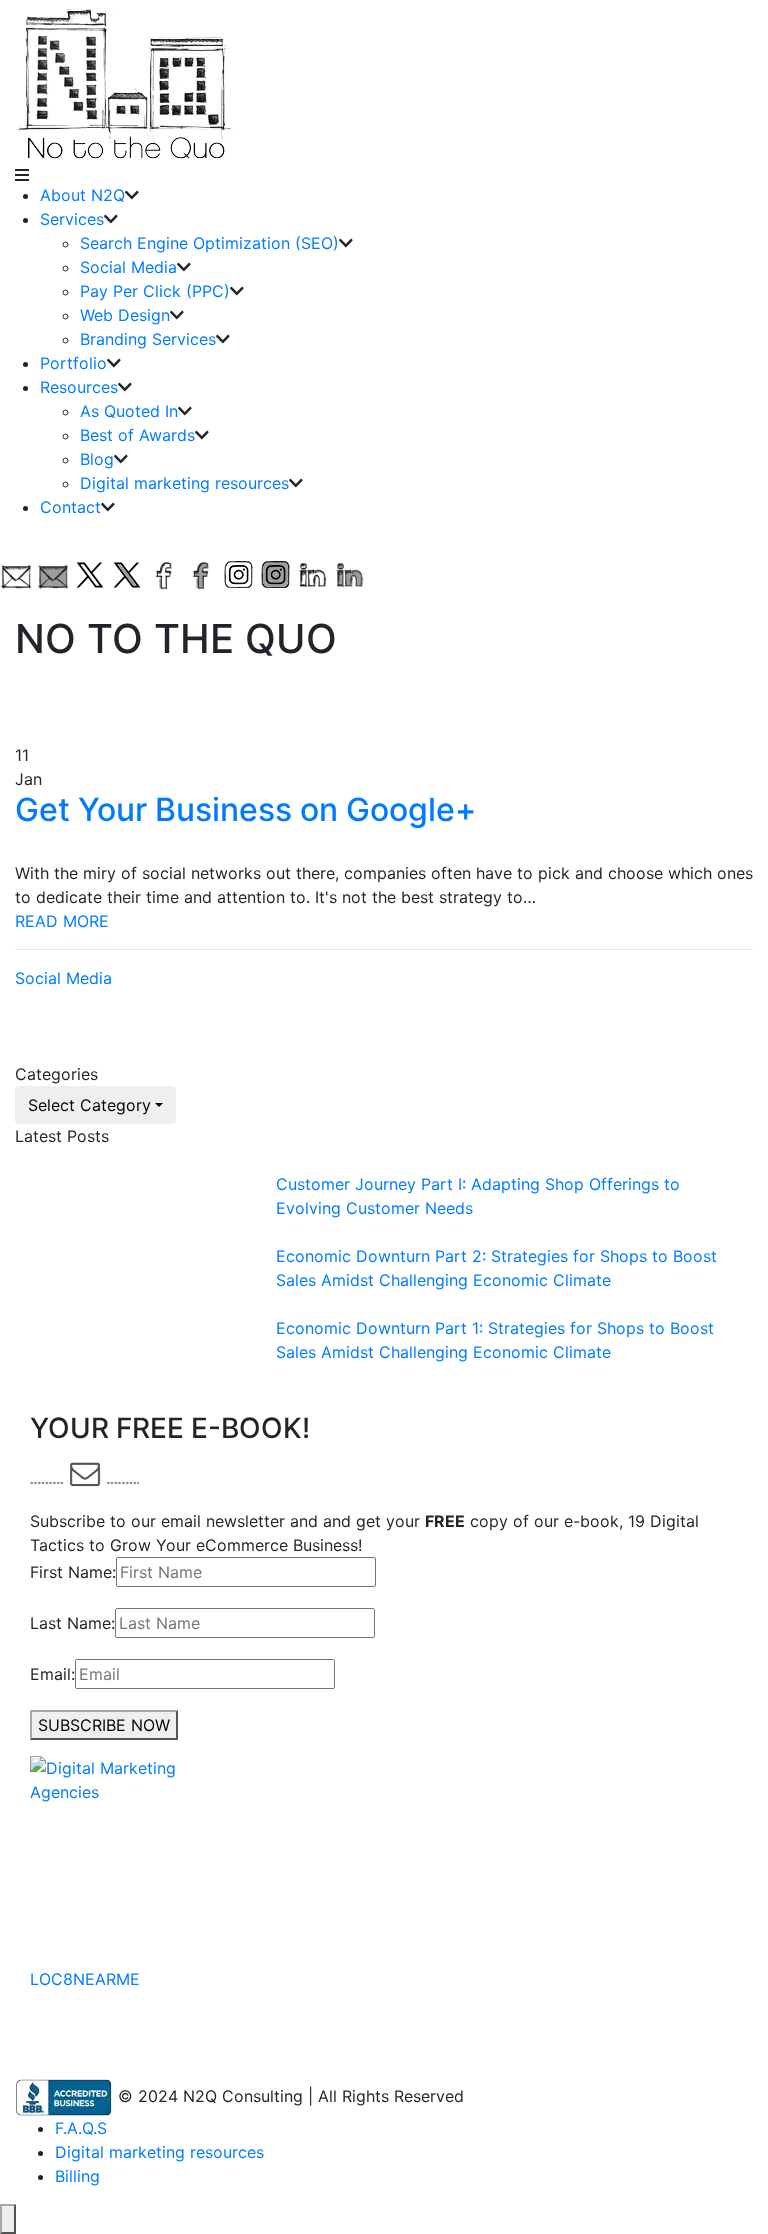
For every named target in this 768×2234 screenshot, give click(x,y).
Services (72, 219)
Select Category (89, 1105)
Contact (70, 507)
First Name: (73, 1572)
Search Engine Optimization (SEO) (209, 243)
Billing (77, 2176)
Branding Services (148, 339)
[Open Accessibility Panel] (8, 2219)
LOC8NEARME (85, 1979)
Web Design (125, 315)
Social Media (128, 267)
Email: (52, 1674)
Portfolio (73, 363)
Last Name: (72, 1623)
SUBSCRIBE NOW (104, 1725)
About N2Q (82, 195)
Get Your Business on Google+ (245, 809)
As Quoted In (129, 411)
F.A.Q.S (81, 2128)
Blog (97, 459)
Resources (79, 387)
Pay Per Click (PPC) (155, 291)
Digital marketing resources (184, 483)
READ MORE (62, 921)
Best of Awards (137, 435)
